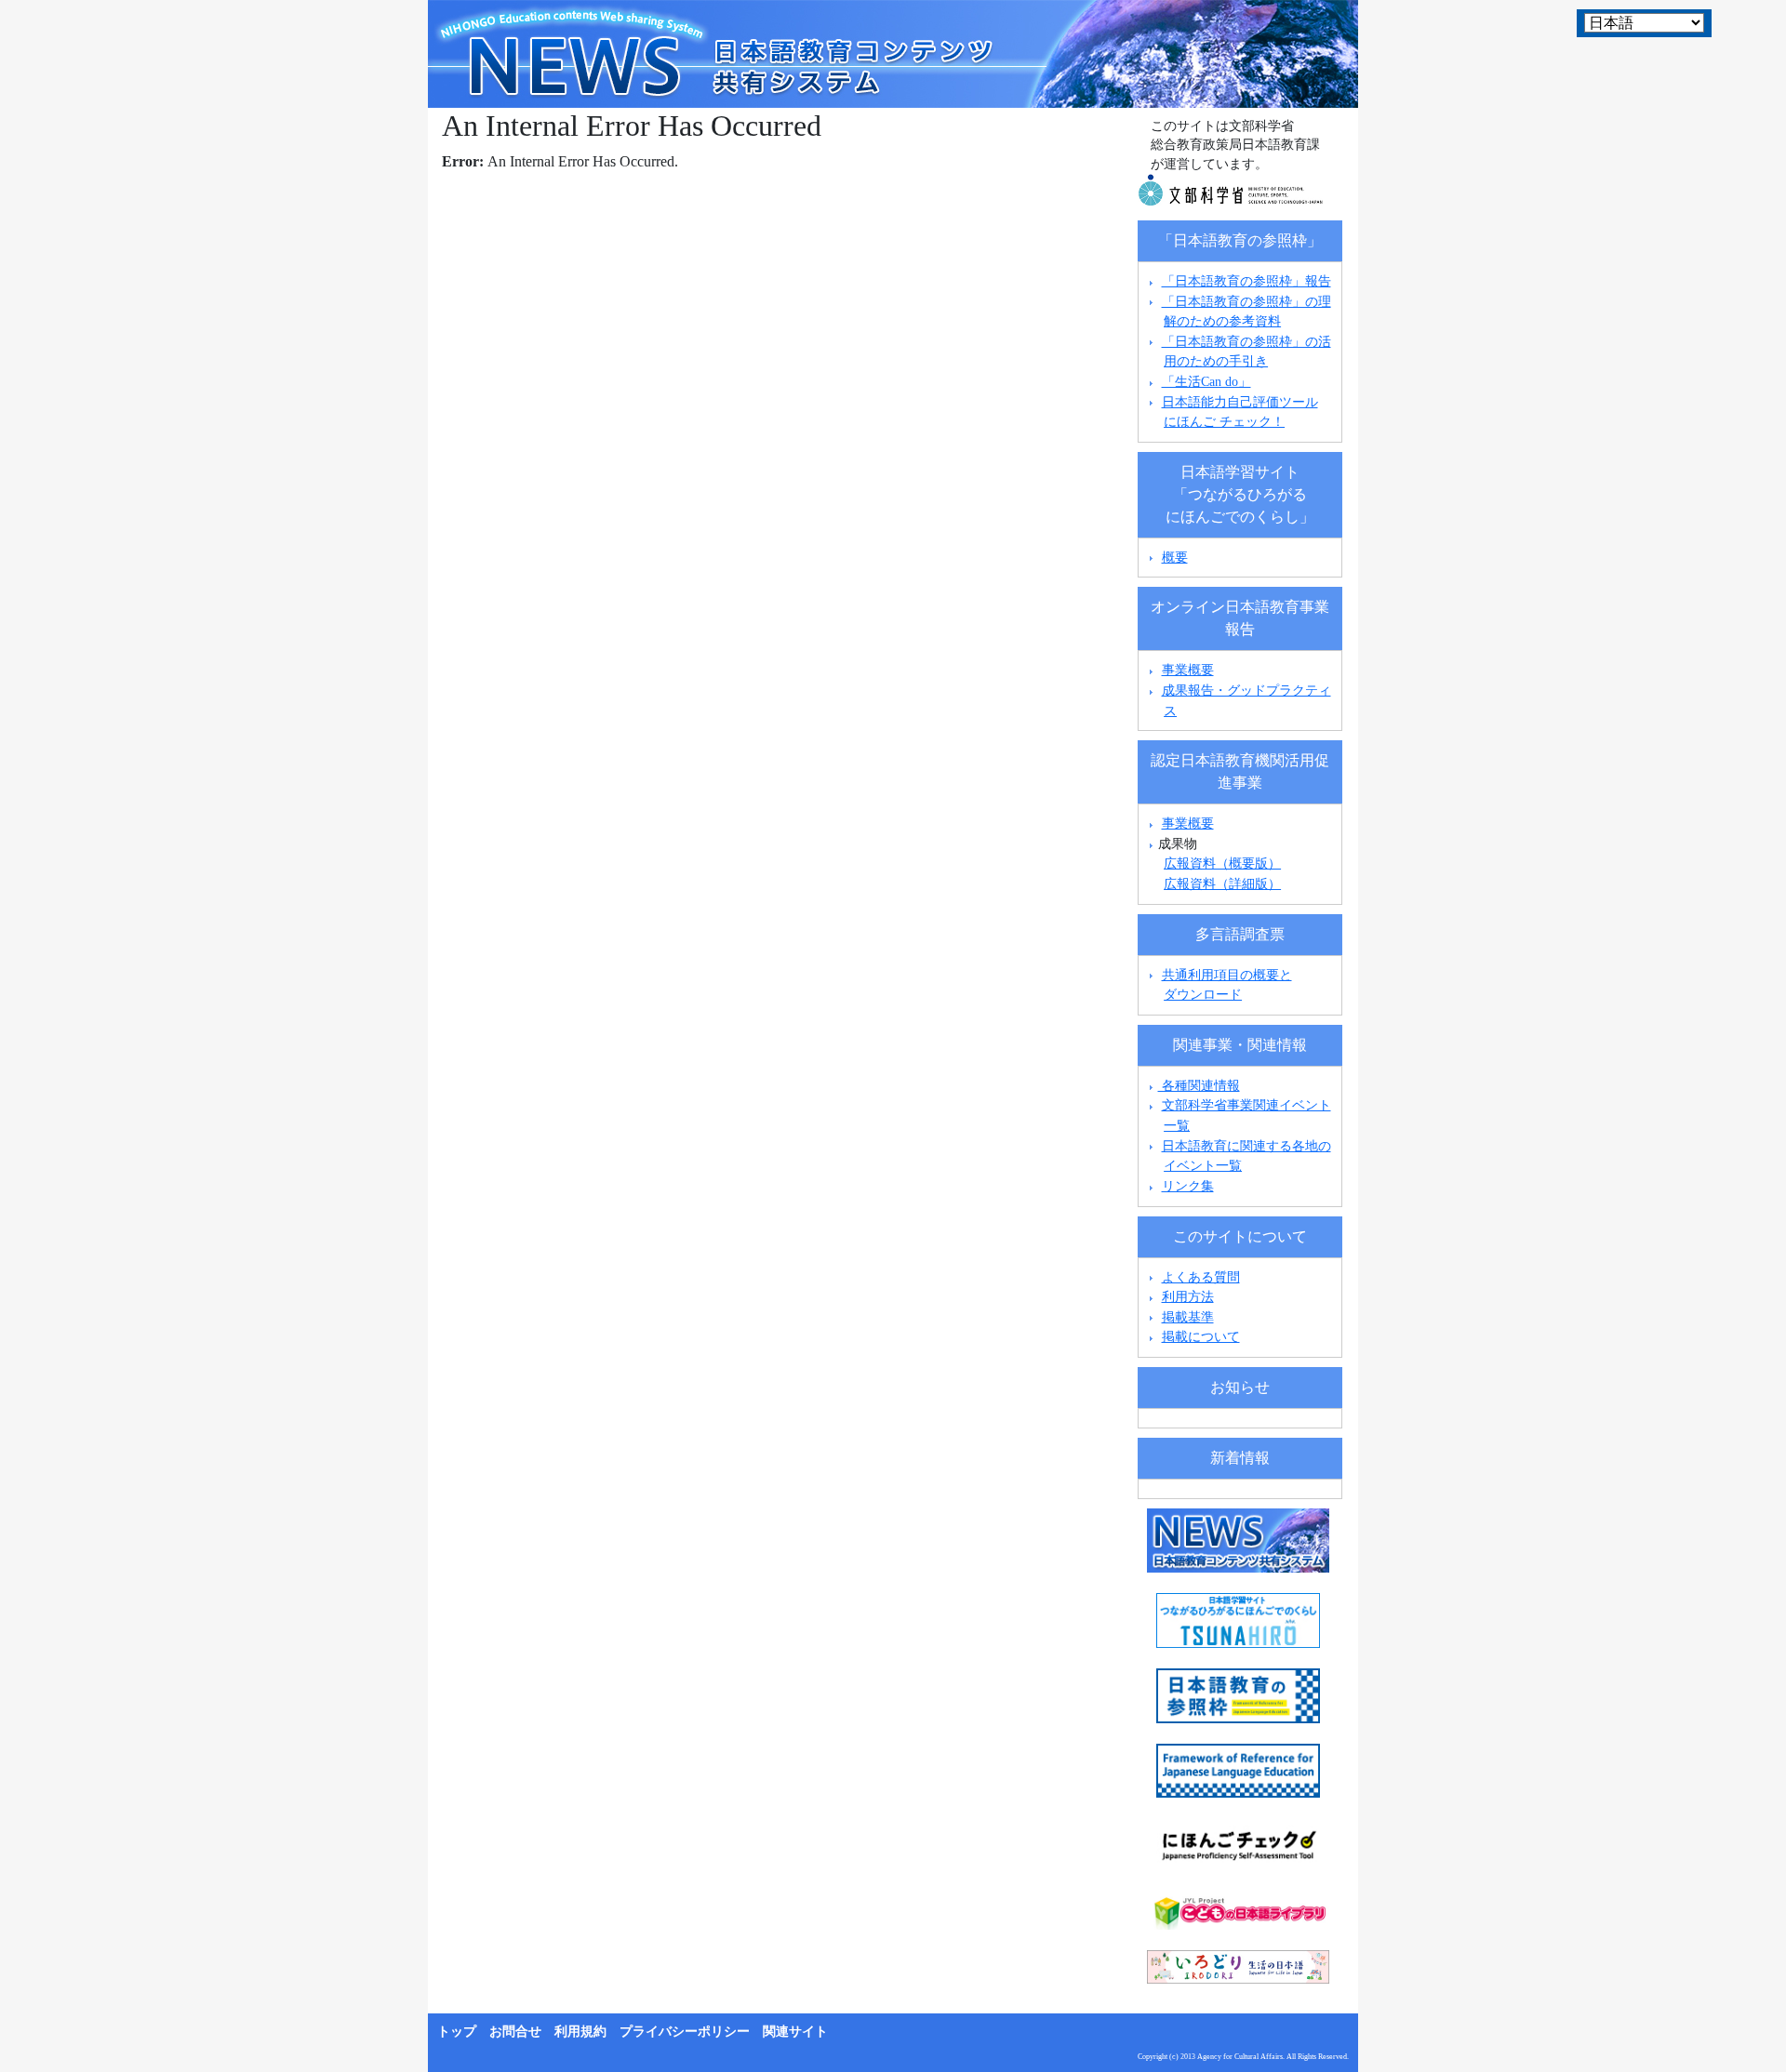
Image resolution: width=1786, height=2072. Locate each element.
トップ (457, 2032)
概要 (1175, 557)
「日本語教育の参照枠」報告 (1246, 281)
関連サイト (795, 2032)
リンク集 (1188, 1186)
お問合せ (515, 2032)
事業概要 (1188, 670)
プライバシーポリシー (685, 2032)
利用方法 (1188, 1296)
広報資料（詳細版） (1222, 883)
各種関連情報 (1199, 1085)
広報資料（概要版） (1222, 863)
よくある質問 (1201, 1277)
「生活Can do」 (1206, 381)
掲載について (1201, 1336)
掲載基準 (1188, 1317)
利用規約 (580, 2032)
